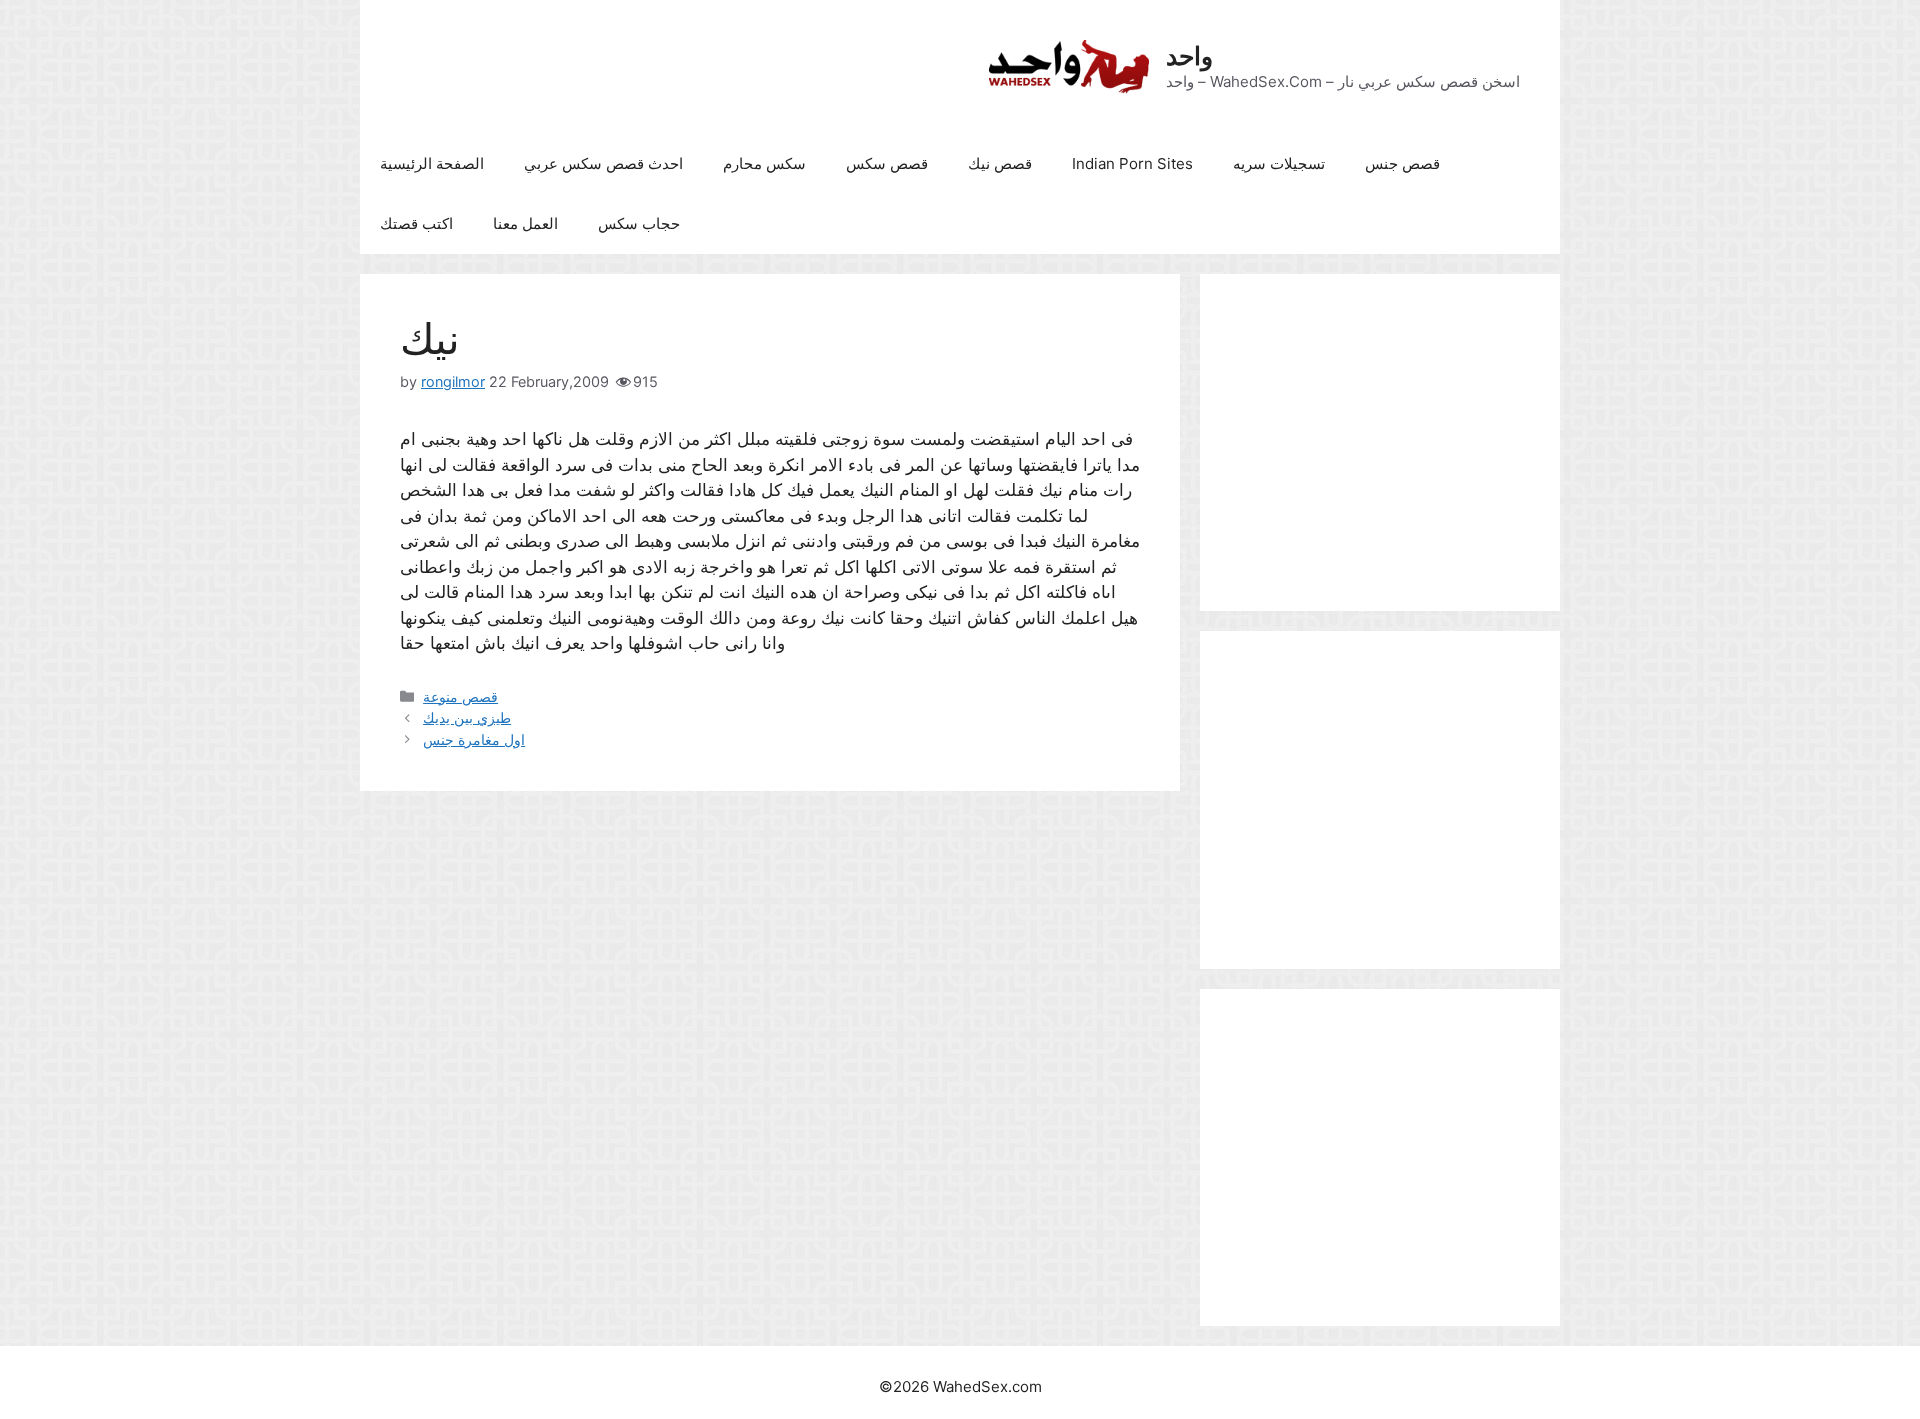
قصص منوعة (460, 696)
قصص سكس (887, 163)
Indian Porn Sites (1132, 163)
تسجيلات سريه (1279, 163)
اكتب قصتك (416, 223)
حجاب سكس (639, 223)
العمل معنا (525, 223)
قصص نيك (1000, 163)
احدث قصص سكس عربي (603, 163)
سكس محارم (764, 163)
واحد (1189, 56)
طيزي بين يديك (467, 717)
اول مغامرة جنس (474, 739)
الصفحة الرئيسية (432, 163)
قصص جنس (1402, 163)
